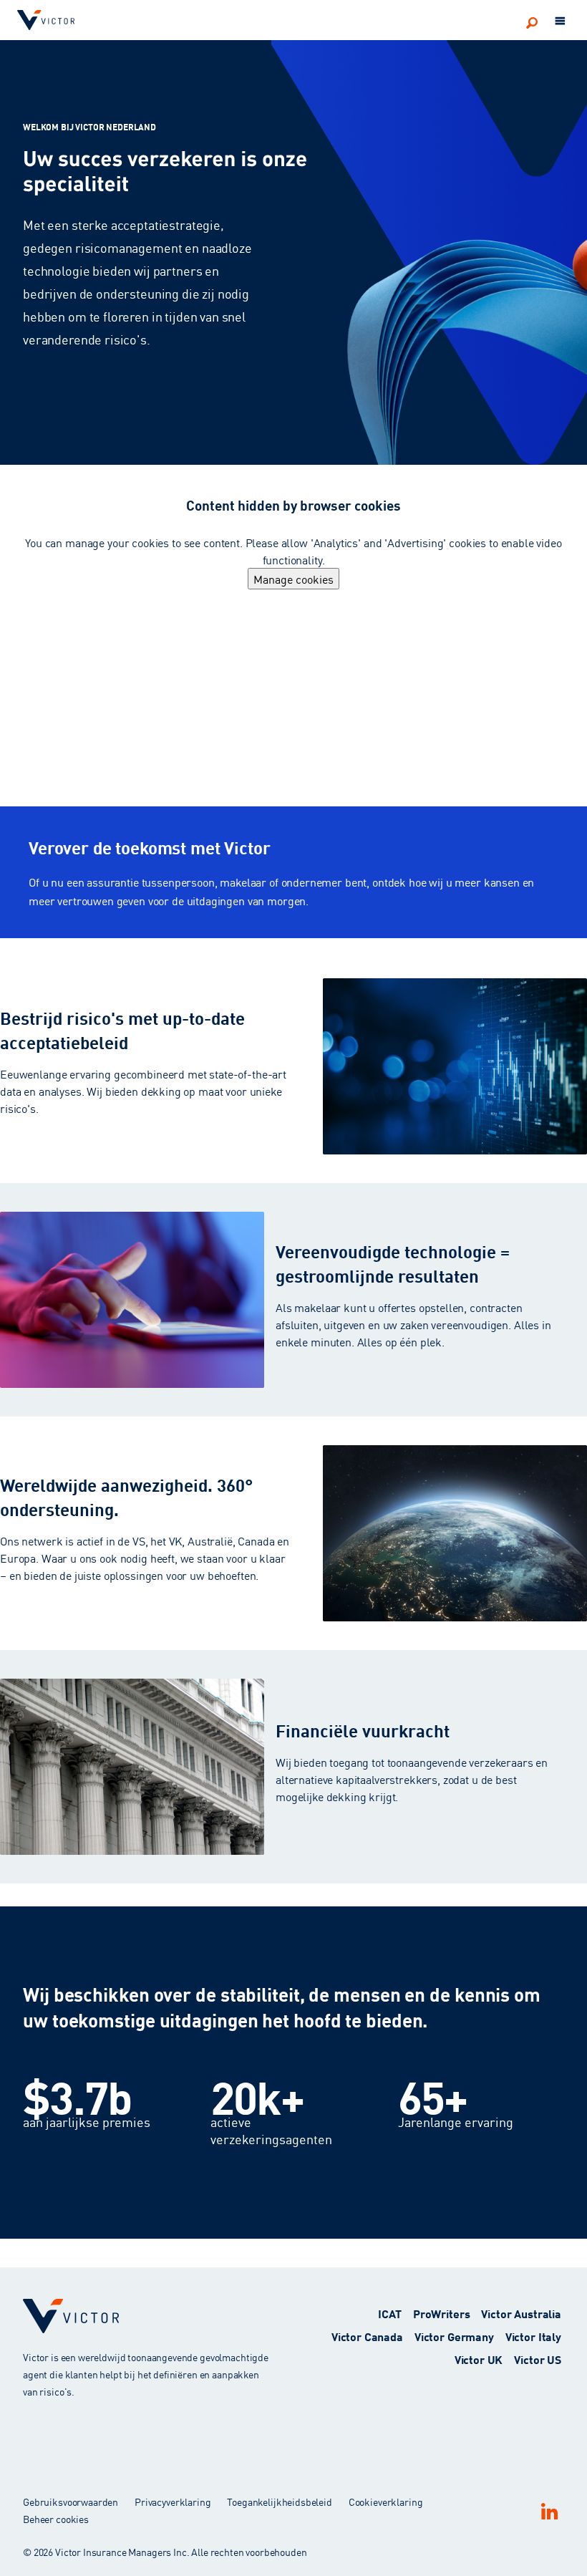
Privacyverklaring (173, 2502)
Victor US (538, 2359)
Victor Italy (533, 2336)
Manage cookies (293, 579)
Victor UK (479, 2359)
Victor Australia (521, 2313)
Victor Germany (454, 2336)
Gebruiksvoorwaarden (71, 2502)
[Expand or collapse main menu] (561, 21)
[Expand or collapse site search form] (532, 22)
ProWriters (442, 2313)
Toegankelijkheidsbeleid (280, 2502)
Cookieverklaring (386, 2502)
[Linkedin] (549, 2511)
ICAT (389, 2313)
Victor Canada (367, 2336)
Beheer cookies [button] (56, 2519)
